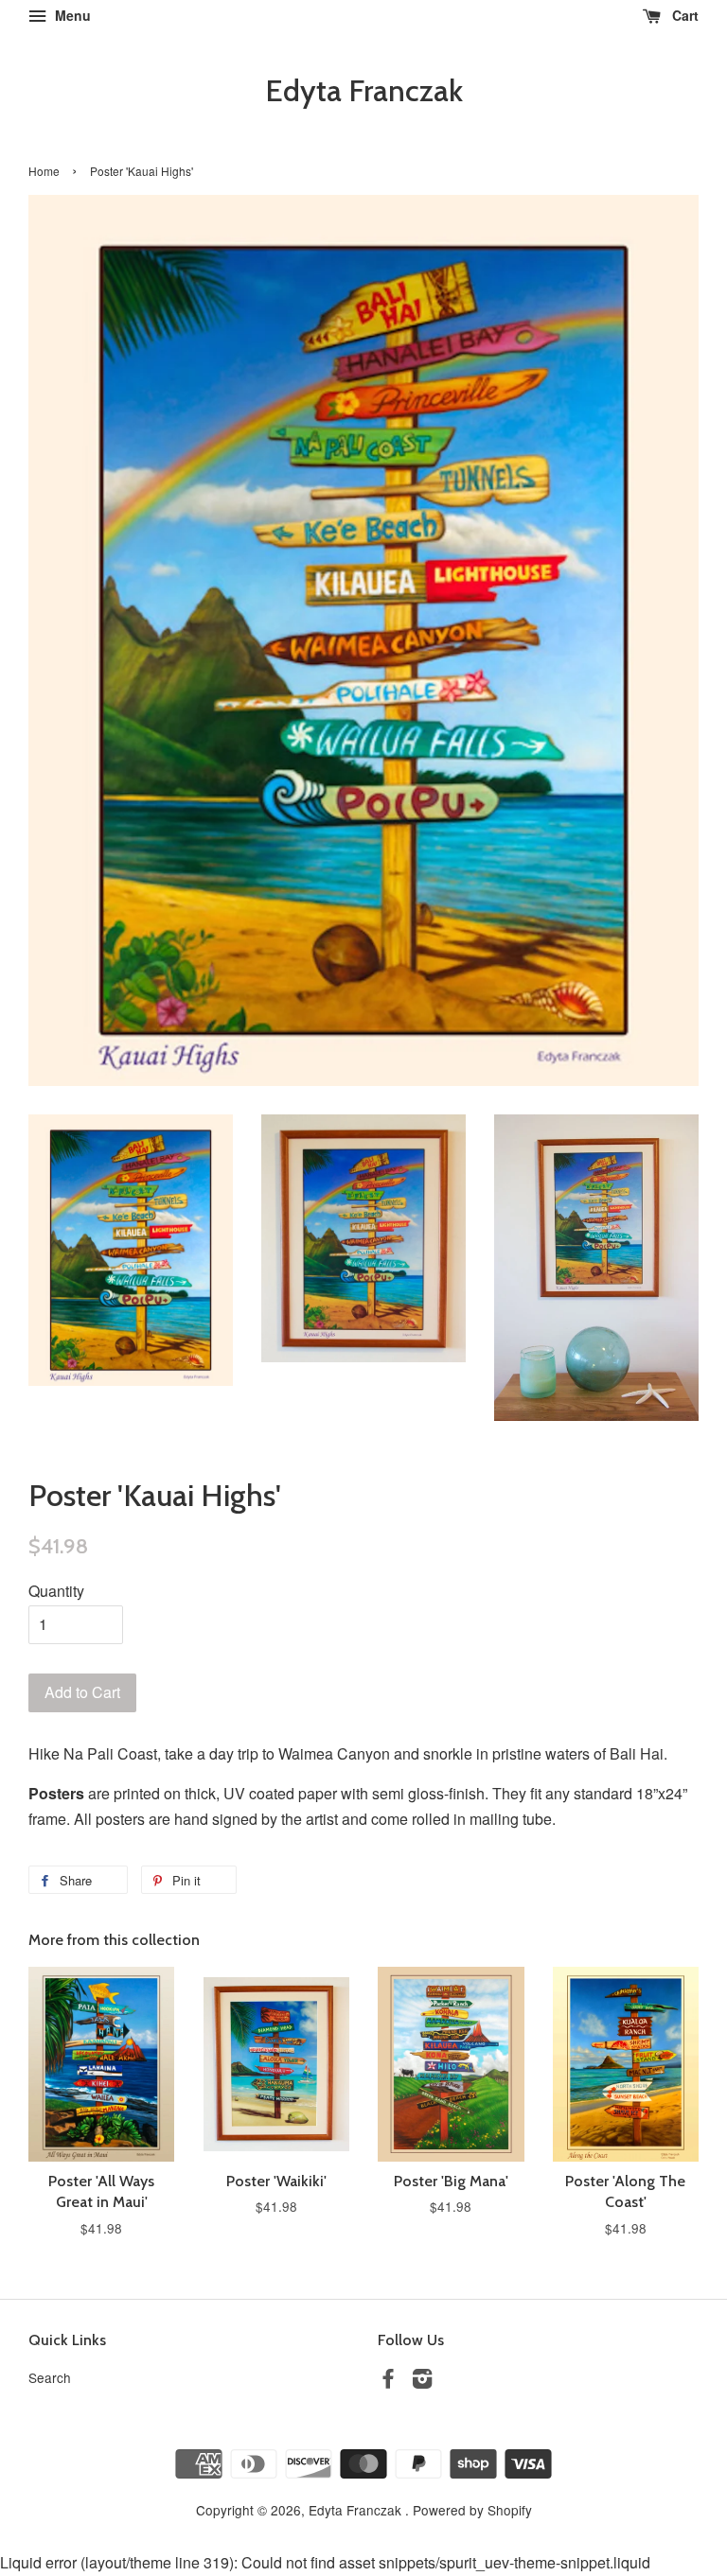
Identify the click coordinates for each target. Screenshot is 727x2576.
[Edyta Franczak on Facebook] (388, 2381)
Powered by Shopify (472, 2510)
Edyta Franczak (364, 91)
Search (50, 2377)
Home (44, 171)
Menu (71, 15)
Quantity (56, 1591)
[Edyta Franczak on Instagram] (422, 2381)
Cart (683, 15)
